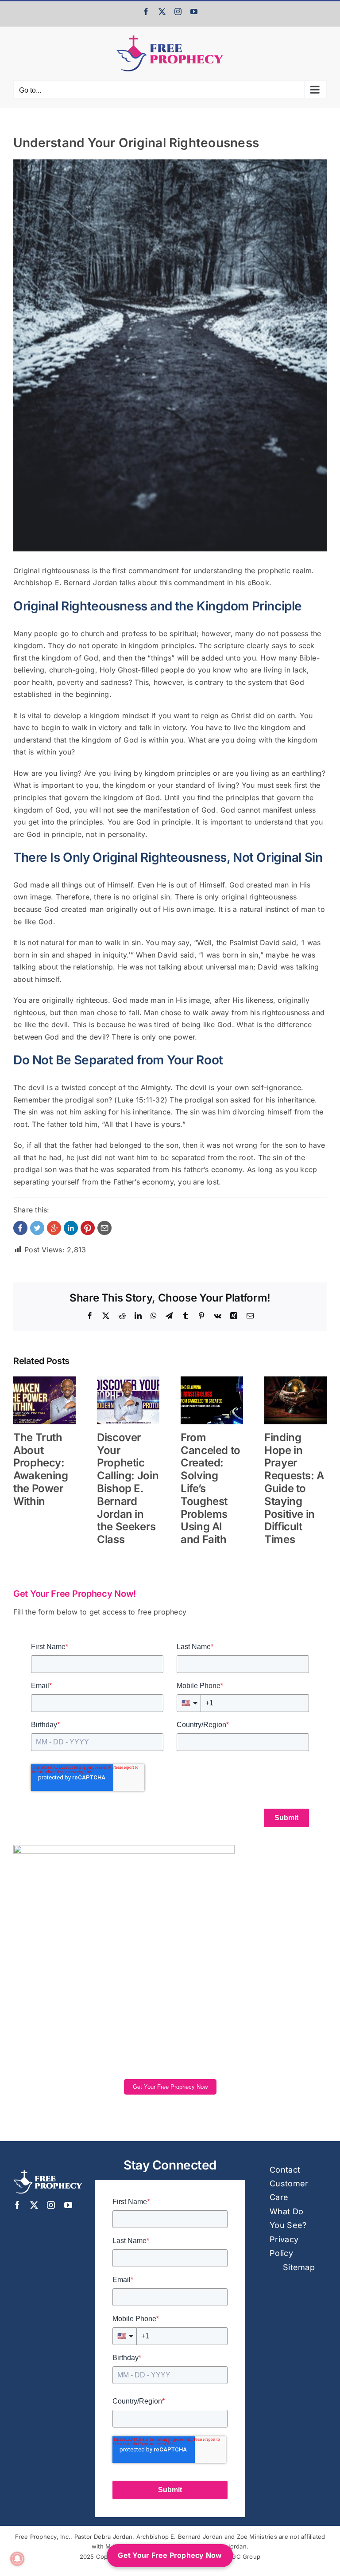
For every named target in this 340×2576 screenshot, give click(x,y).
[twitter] (34, 2205)
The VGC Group (238, 2556)
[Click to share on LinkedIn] (71, 1228)
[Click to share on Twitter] (37, 1228)
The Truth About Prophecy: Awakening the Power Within (41, 1469)
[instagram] (51, 2205)
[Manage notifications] (17, 2559)
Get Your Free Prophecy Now (170, 2087)
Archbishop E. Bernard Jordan (65, 582)
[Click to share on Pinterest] (88, 1228)
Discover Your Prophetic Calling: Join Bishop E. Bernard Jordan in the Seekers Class (128, 1488)
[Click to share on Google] (54, 1228)
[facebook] (17, 2205)
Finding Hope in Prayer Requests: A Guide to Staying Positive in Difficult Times (294, 1488)
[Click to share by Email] (104, 1228)
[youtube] (68, 2205)
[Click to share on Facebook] (20, 1228)
